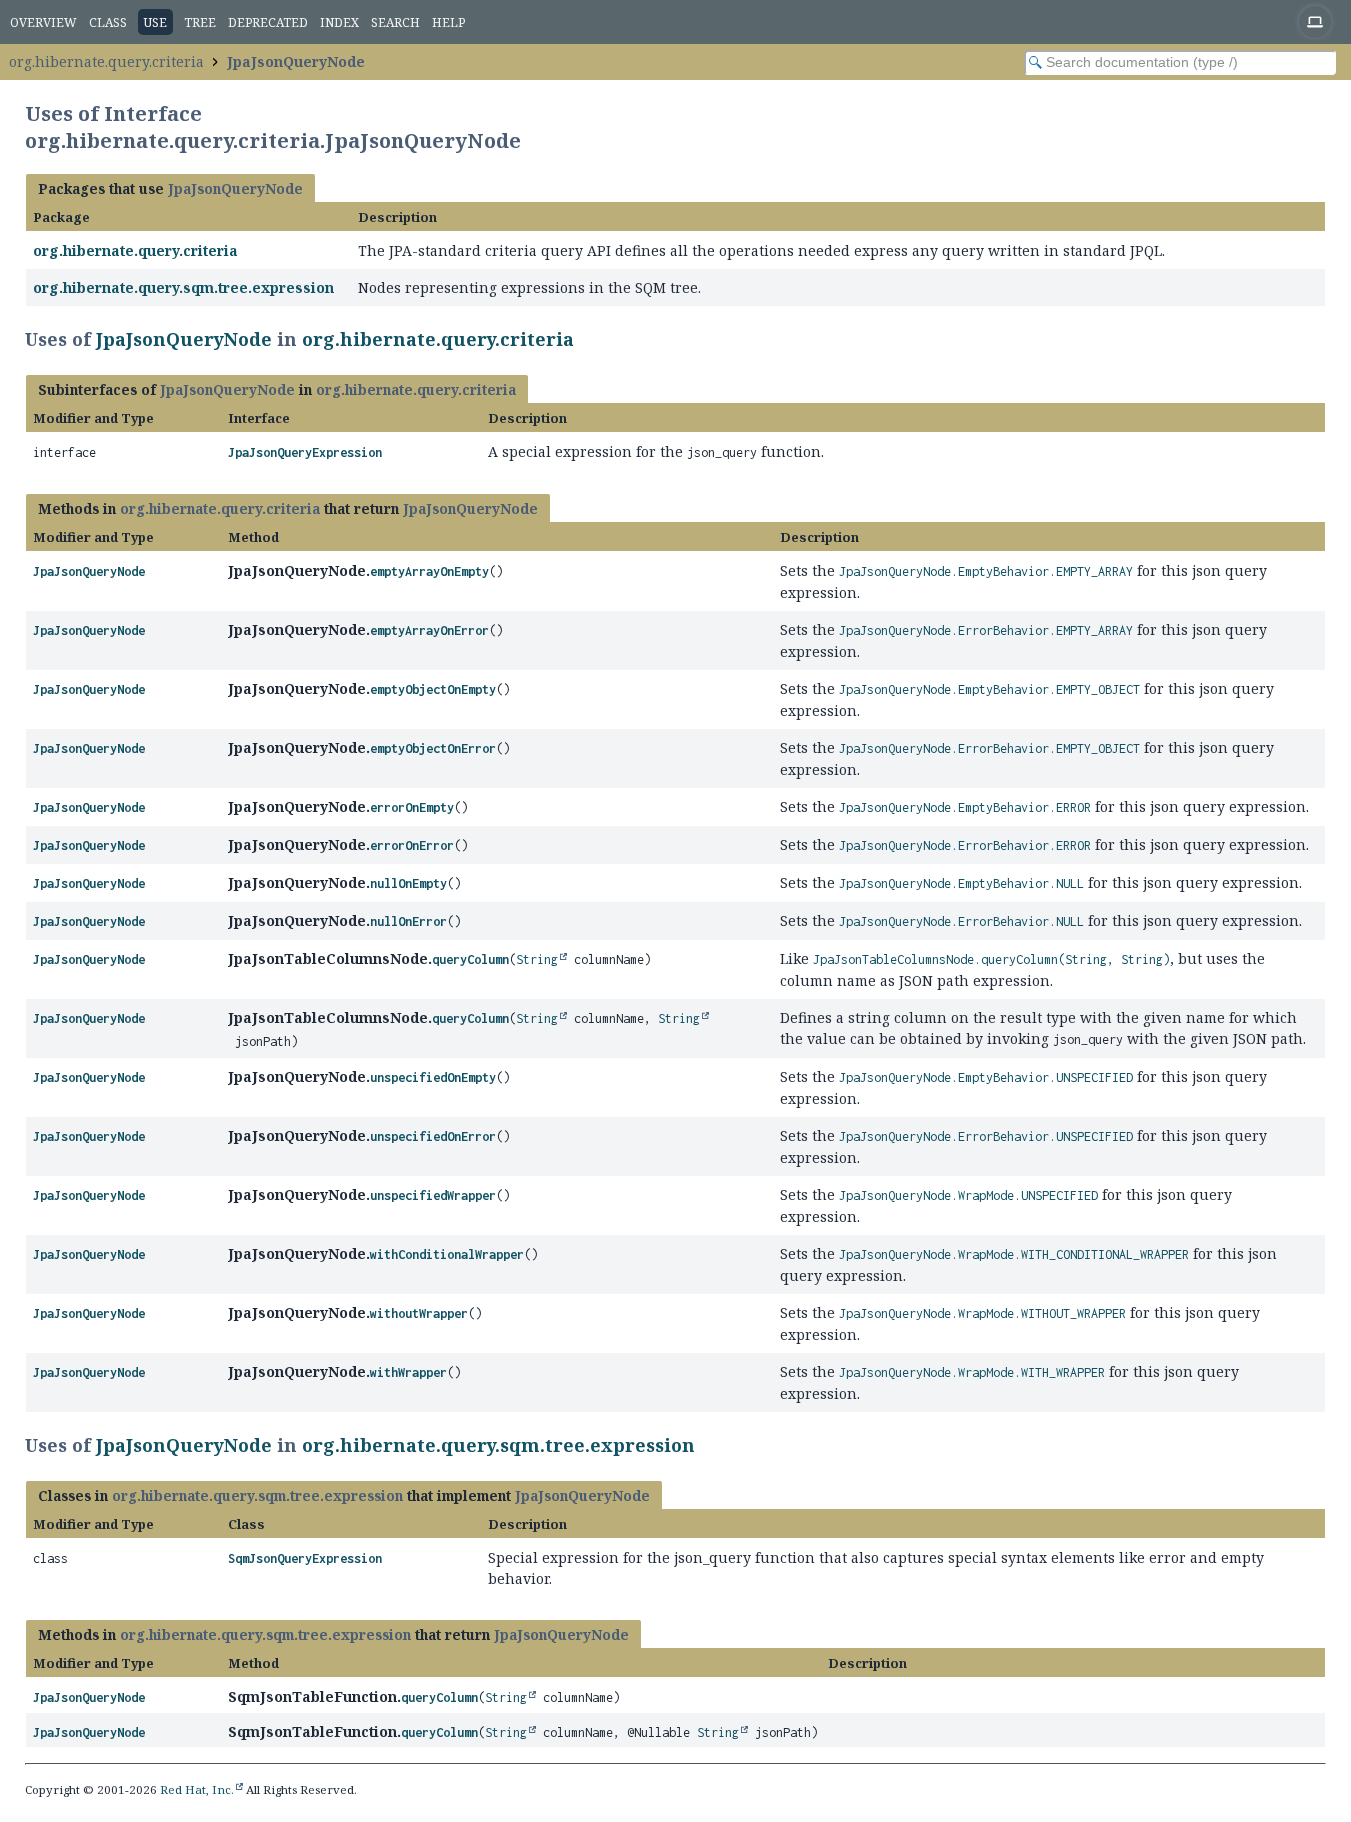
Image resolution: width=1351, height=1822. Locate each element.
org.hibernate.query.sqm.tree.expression (183, 287)
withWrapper (408, 1372)
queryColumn (470, 959)
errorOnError (412, 845)
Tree (200, 22)
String (537, 959)
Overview (43, 22)
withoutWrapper (419, 1313)
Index (339, 22)
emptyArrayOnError (429, 630)
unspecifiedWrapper (433, 1195)
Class (108, 22)
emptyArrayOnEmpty (429, 571)
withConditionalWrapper (447, 1254)
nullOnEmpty (408, 883)
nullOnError (408, 921)
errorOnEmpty (412, 807)
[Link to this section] (587, 339)
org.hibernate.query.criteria (106, 61)
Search (395, 22)
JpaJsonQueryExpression (305, 452)
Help (448, 22)
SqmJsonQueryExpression (305, 1558)
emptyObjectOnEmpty (433, 689)
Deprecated (268, 22)
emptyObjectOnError (433, 748)
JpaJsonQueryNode (296, 61)
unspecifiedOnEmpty (433, 1077)
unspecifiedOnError (433, 1136)
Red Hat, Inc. (197, 1789)
